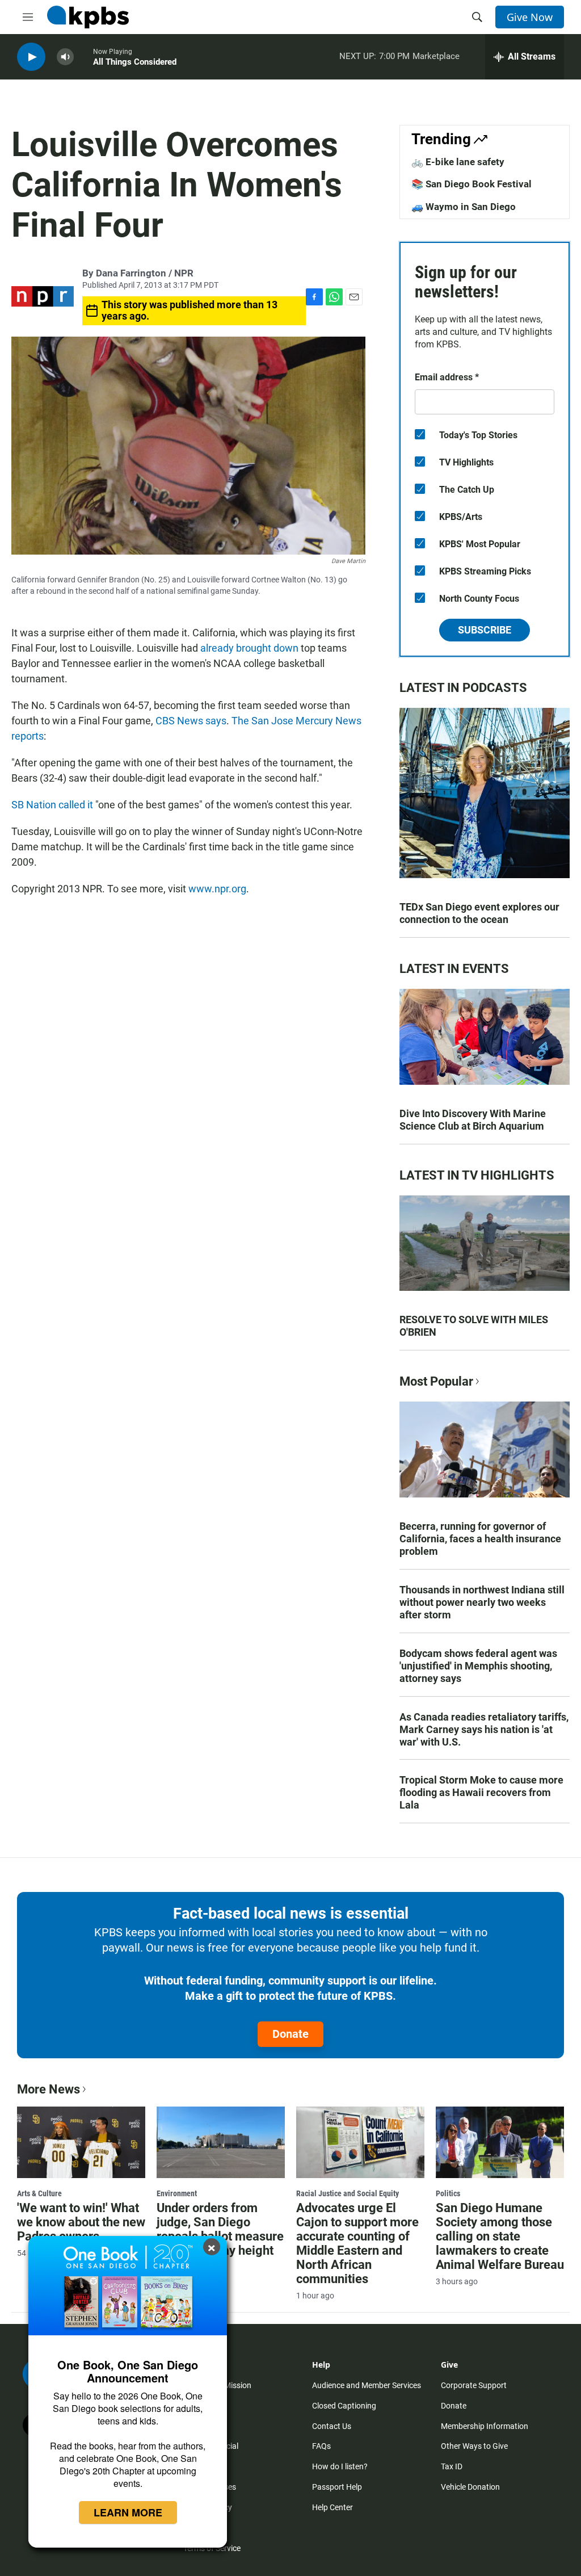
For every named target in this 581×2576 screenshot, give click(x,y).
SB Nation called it (52, 805)
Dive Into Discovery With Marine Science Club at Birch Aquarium (473, 1120)
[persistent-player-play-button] (31, 57)
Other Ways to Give (474, 2446)
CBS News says (191, 721)
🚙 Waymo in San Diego (464, 207)
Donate (290, 2034)
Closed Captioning (344, 2406)
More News (49, 2089)
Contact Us (332, 2426)
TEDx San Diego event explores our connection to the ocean (479, 913)
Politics (448, 2193)
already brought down (249, 648)
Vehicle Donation (470, 2487)
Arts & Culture (39, 2193)
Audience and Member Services (367, 2385)
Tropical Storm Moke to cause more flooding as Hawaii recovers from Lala (481, 1792)
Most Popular (436, 1381)
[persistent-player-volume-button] (65, 57)
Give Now (530, 17)
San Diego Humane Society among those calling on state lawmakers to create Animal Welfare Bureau (500, 2236)
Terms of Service (212, 2548)
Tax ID (452, 2466)
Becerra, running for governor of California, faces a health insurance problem (480, 1539)
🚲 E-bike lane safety (458, 162)
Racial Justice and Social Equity (348, 2193)
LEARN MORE (128, 2512)
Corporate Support (474, 2385)
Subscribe (485, 630)
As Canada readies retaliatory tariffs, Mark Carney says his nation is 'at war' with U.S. (484, 1729)
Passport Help (337, 2487)
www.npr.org (217, 889)
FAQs (321, 2446)
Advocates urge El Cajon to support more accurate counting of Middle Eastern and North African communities (357, 2243)
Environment (177, 2193)
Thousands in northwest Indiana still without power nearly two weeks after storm (482, 1602)
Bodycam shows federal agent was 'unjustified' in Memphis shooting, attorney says (478, 1666)
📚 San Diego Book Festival (471, 184)
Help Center (332, 2507)
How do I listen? (340, 2466)
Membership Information (485, 2426)
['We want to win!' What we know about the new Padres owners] (81, 2142)
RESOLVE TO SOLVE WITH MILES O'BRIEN (474, 1326)
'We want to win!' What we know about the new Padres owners (81, 2222)
